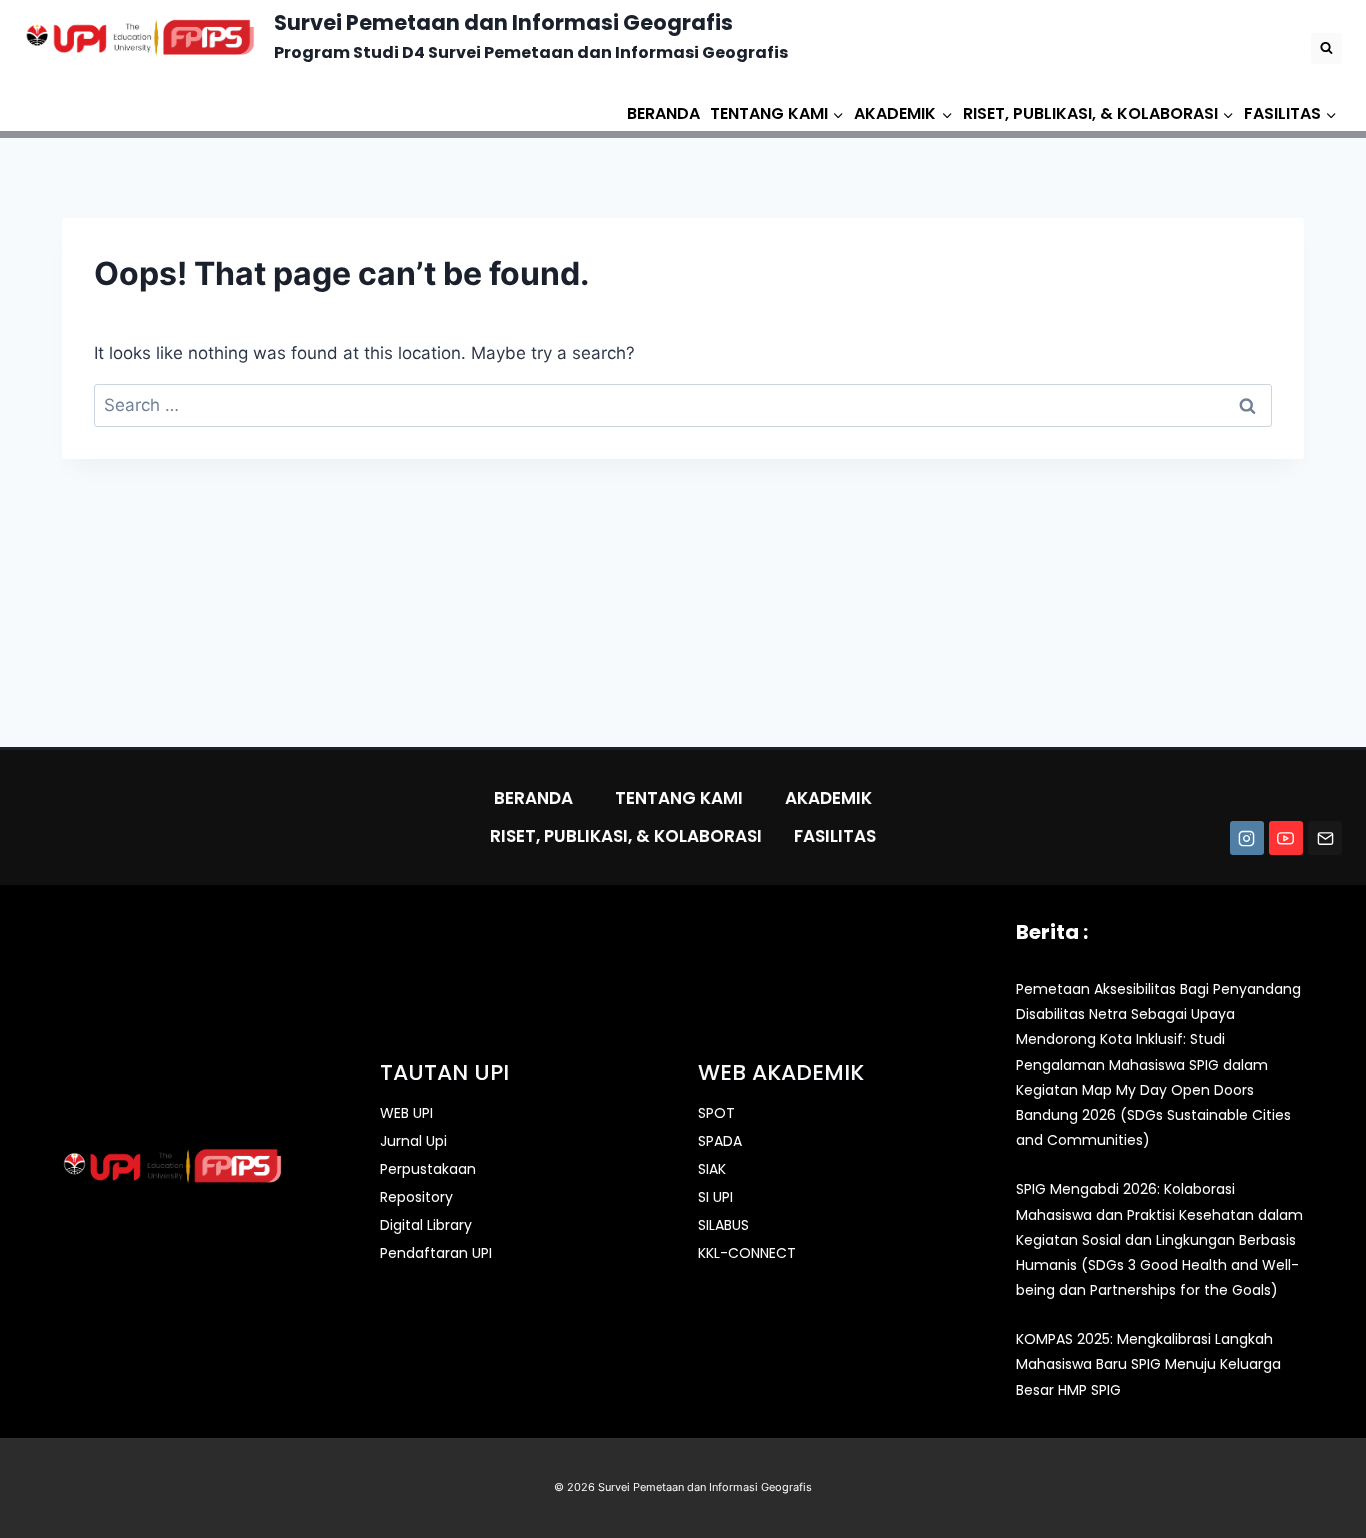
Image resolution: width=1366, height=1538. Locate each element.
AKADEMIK (828, 798)
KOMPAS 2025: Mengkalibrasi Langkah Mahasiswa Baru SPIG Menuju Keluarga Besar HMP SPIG (1148, 1364)
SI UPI (715, 1197)
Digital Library (426, 1225)
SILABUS (723, 1225)
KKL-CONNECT (747, 1253)
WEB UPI (406, 1113)
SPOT (716, 1113)
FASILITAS (835, 836)
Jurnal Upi (413, 1141)
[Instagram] (1247, 838)
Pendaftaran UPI (436, 1253)
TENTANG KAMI (679, 798)
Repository (416, 1197)
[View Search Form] (1326, 48)
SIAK (712, 1169)
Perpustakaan (428, 1169)
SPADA (720, 1141)
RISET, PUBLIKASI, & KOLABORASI (626, 836)
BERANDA (663, 113)
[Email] (1325, 838)
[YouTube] (1286, 838)
